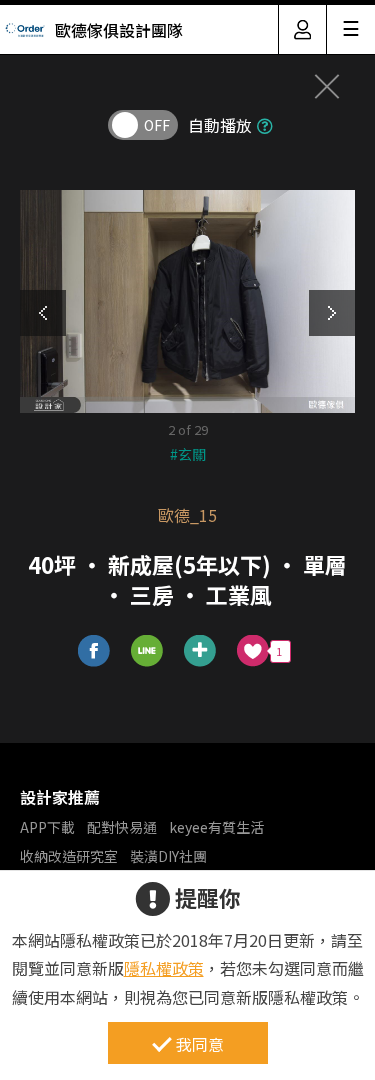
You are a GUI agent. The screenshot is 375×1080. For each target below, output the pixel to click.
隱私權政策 (164, 968)
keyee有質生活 (216, 827)
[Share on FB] (94, 651)
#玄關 (188, 454)
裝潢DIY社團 (168, 856)
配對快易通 (122, 827)
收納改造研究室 (69, 856)
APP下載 (47, 827)
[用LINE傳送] (147, 651)
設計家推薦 (60, 797)
